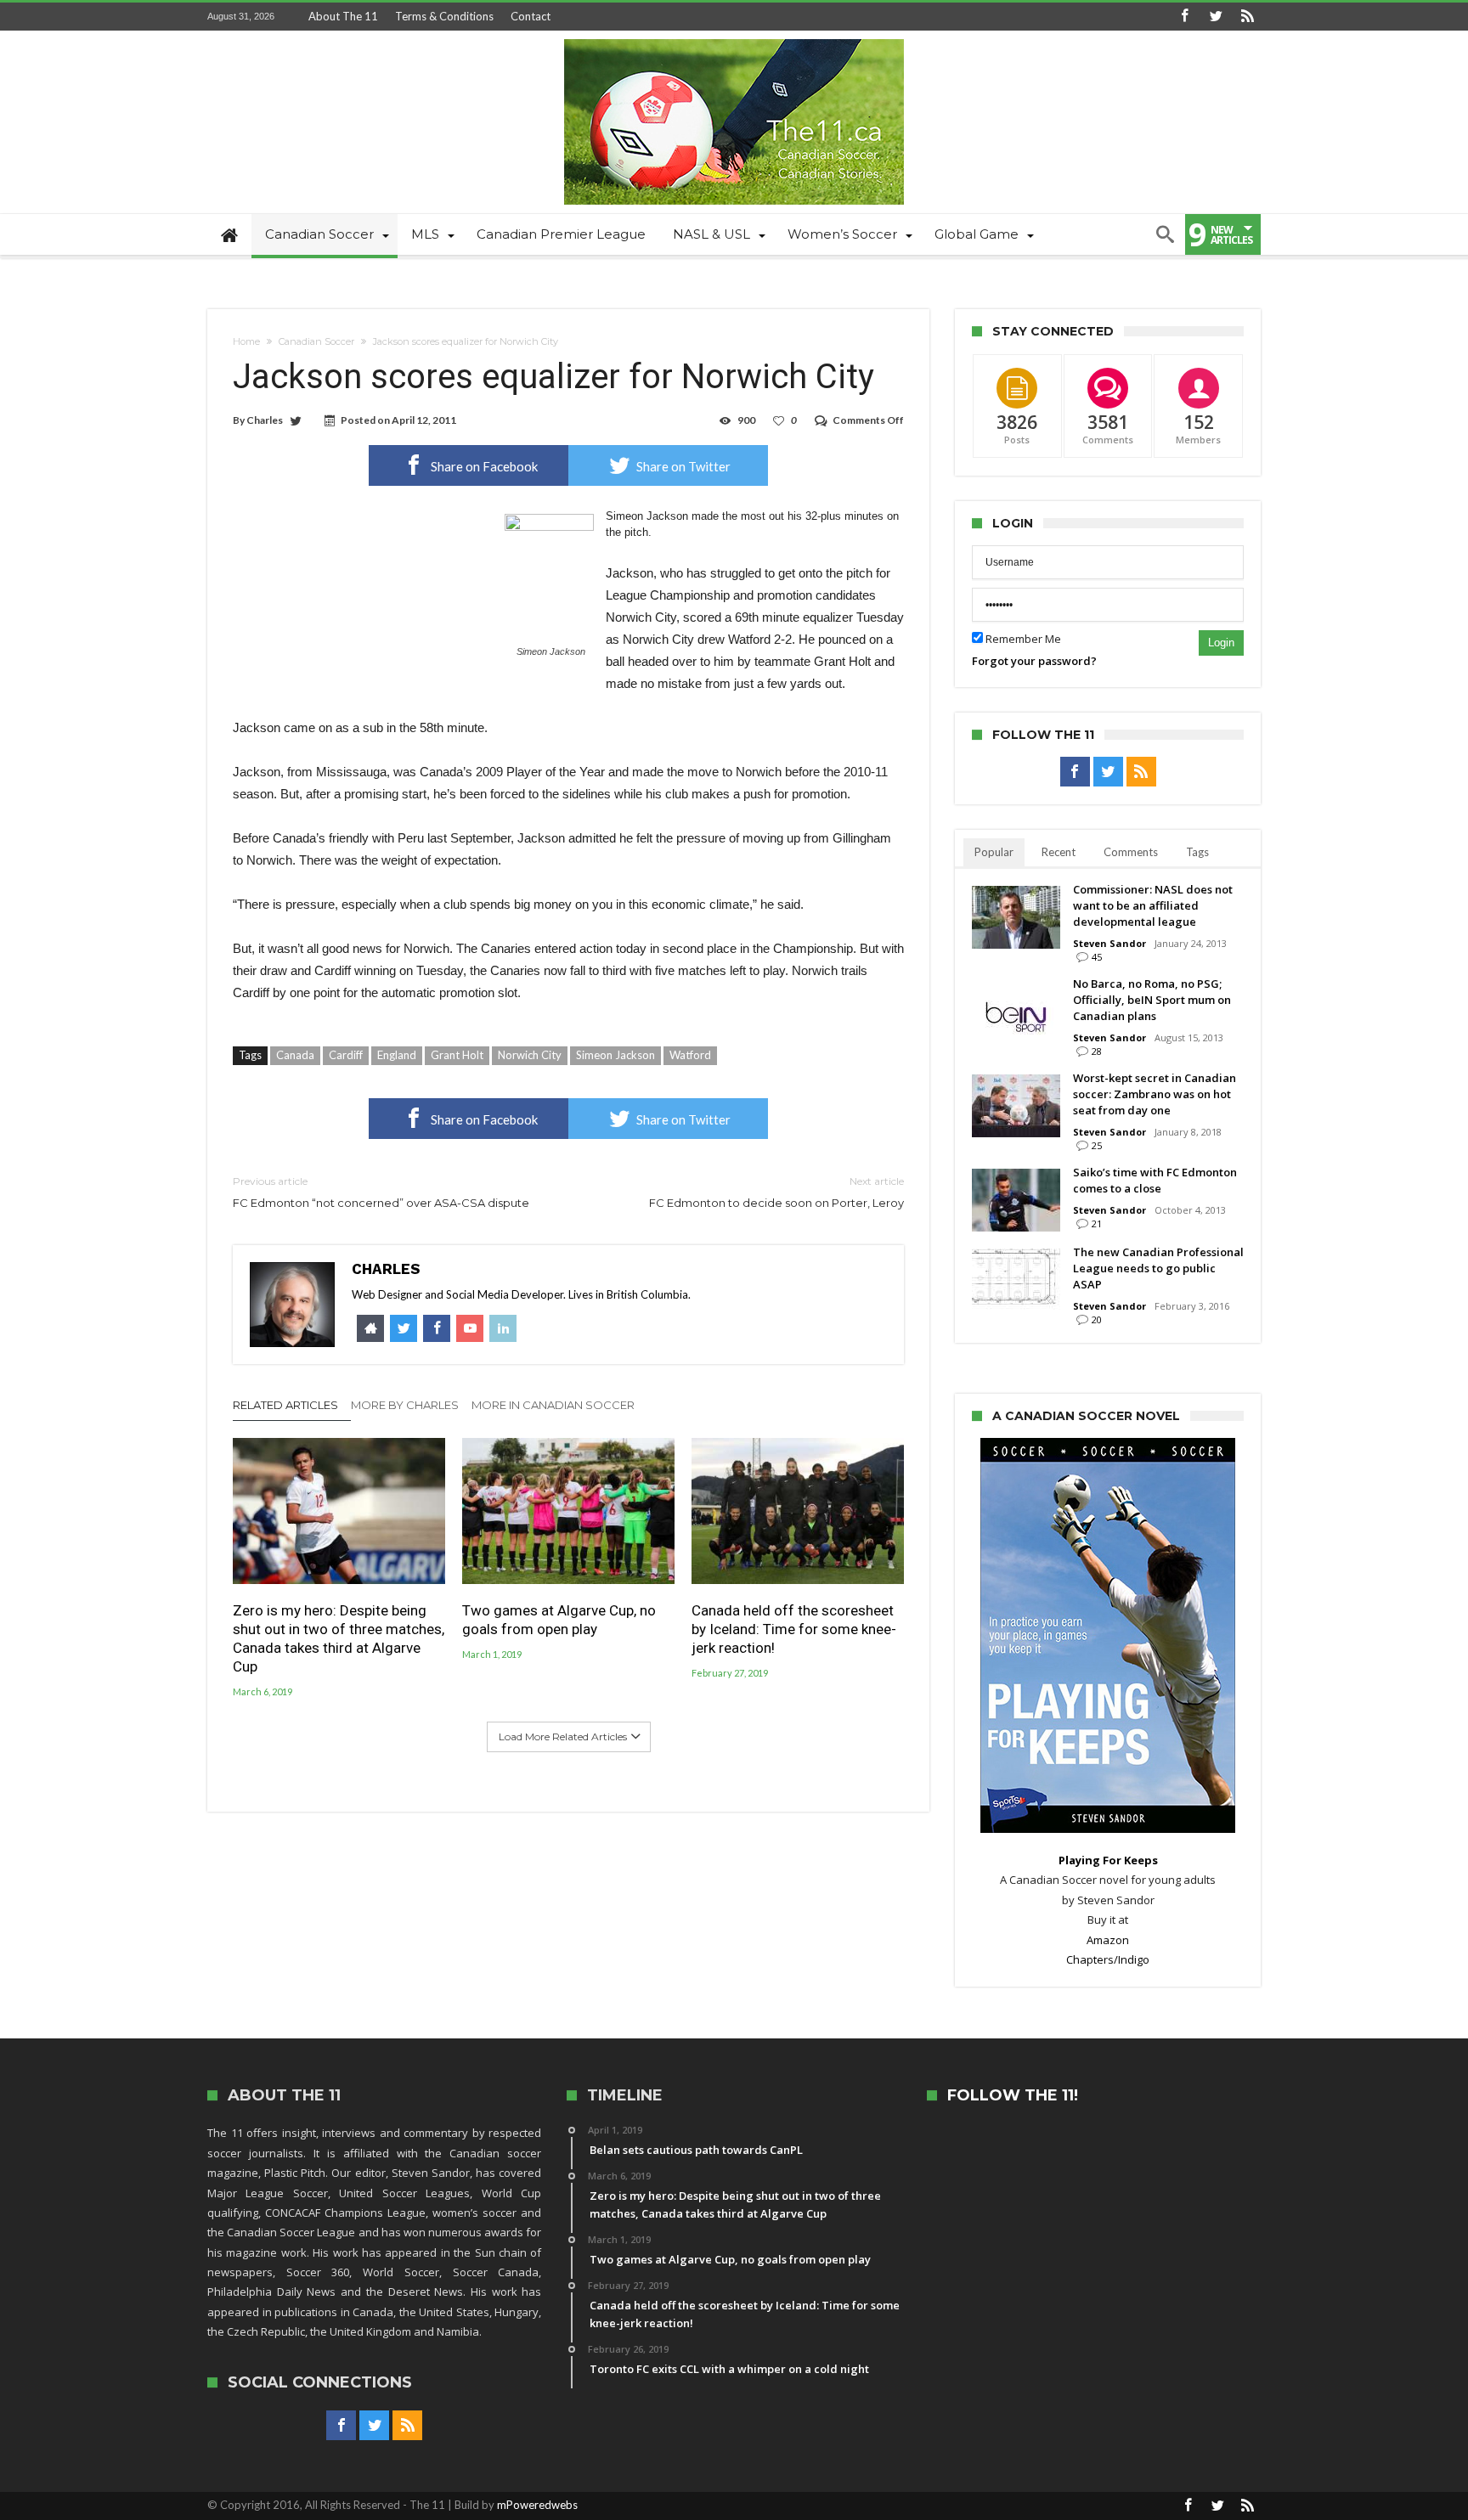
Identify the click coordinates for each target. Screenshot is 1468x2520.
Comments (1131, 852)
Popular (994, 852)
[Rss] (1247, 17)
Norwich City (530, 1055)
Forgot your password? (1034, 661)
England (397, 1055)
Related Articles (285, 1405)
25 (1097, 1145)
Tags (1197, 852)
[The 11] (734, 39)
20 (1097, 1319)
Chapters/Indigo (1108, 1959)
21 (1097, 1223)
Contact (531, 16)
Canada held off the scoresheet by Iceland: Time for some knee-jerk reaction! (794, 1629)
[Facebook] (1184, 17)
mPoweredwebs (537, 2505)
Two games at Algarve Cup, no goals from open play (559, 1620)
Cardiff (346, 1055)
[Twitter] (1216, 17)
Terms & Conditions (444, 16)
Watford (690, 1055)
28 (1097, 1051)
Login (1221, 643)
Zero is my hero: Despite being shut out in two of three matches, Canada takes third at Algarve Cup (339, 1638)
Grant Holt (457, 1055)
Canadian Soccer (316, 341)
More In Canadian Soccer (553, 1405)
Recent (1059, 852)
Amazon (1108, 1940)
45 (1097, 957)
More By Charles (405, 1405)
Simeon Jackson (615, 1055)
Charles (265, 420)
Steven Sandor (1109, 943)
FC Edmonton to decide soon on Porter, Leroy (776, 1192)
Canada (295, 1055)
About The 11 (343, 16)
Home (246, 341)
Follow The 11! (1013, 2096)
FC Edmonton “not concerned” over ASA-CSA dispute (381, 1192)
